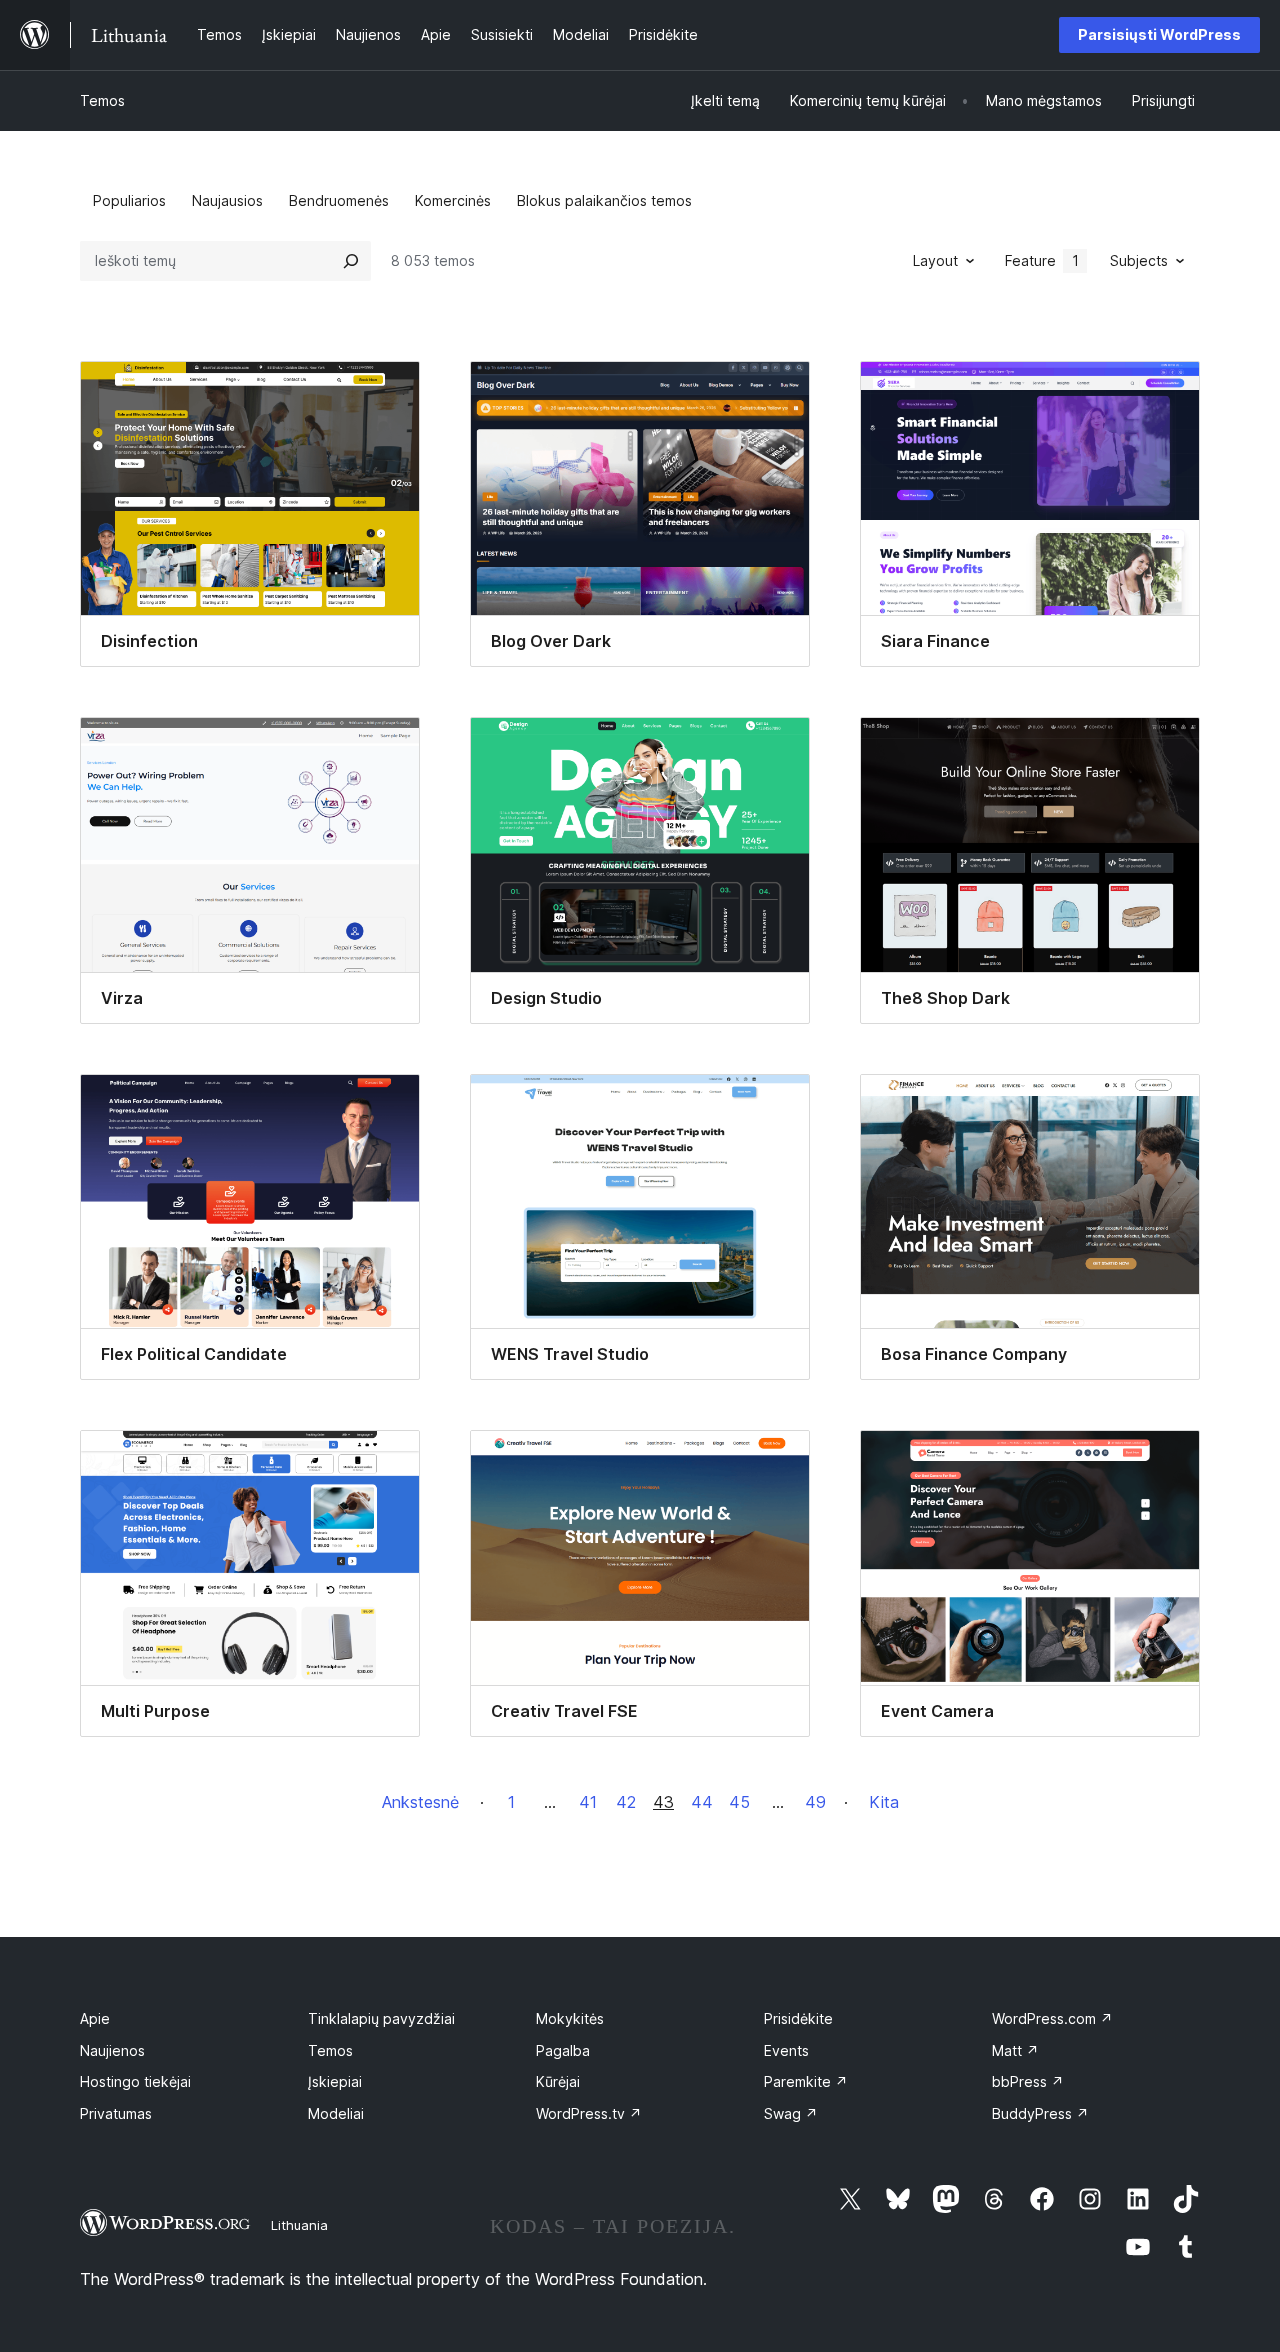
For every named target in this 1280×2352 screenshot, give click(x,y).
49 (815, 1802)
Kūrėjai (558, 2081)
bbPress (1028, 2081)
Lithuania (299, 2225)
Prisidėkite (798, 2018)
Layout (935, 260)
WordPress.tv (589, 2113)
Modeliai (336, 2113)
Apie (95, 2018)
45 (739, 1802)
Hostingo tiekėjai (135, 2081)
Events (786, 2050)
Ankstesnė (420, 1802)
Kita (884, 1802)
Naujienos (112, 2050)
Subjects (1139, 260)
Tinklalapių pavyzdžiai (381, 2018)
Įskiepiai (335, 2081)
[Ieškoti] (351, 261)
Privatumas (116, 2113)
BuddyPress (1040, 2113)
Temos (102, 100)
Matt (1015, 2050)
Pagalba (563, 2050)
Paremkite (806, 2081)
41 (588, 1802)
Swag (791, 2113)
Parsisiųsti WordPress (1159, 34)
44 (702, 1802)
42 (626, 1802)
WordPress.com (1052, 2018)
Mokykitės (570, 2018)
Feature (1042, 260)
